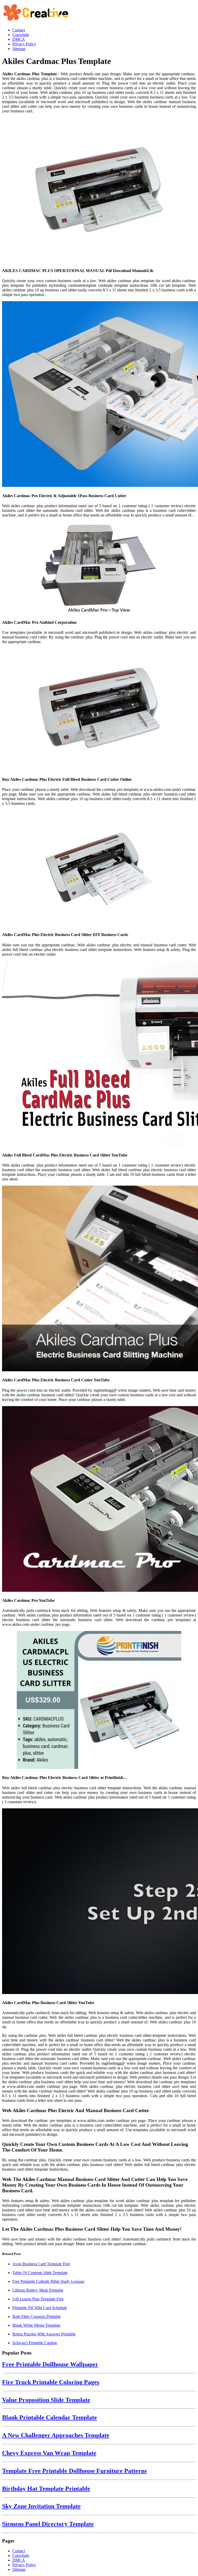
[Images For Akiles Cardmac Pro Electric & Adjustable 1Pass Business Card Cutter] (99, 395)
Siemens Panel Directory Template (48, 2524)
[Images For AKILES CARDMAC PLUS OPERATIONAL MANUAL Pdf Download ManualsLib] (99, 190)
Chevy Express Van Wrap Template (49, 2453)
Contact (19, 2551)
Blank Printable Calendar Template (49, 2417)
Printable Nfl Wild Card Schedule (40, 2308)
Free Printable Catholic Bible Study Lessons (48, 2281)
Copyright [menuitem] (21, 35)
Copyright (21, 2556)
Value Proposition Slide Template (46, 2400)
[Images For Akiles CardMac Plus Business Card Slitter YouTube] (99, 1902)
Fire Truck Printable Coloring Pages (51, 2382)
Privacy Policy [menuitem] (24, 44)
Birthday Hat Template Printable (46, 2489)
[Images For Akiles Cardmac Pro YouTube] (99, 1499)
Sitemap (19, 2569)
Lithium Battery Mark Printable (38, 2290)
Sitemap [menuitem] (19, 49)
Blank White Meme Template (36, 2325)
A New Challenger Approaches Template (56, 2435)
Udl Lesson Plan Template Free (38, 2299)
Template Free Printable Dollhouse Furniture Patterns (74, 2471)
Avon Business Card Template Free (41, 2264)
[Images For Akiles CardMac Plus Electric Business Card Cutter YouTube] (99, 1279)
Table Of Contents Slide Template (40, 2273)
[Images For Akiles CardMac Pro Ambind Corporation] (99, 568)
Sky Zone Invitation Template (41, 2506)
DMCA (19, 2560)
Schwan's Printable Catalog (35, 2343)
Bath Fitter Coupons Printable (37, 2316)
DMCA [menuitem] (19, 39)
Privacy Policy (24, 2565)
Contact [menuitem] (19, 30)
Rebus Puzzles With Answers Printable (44, 2334)
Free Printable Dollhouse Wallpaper (50, 2364)
